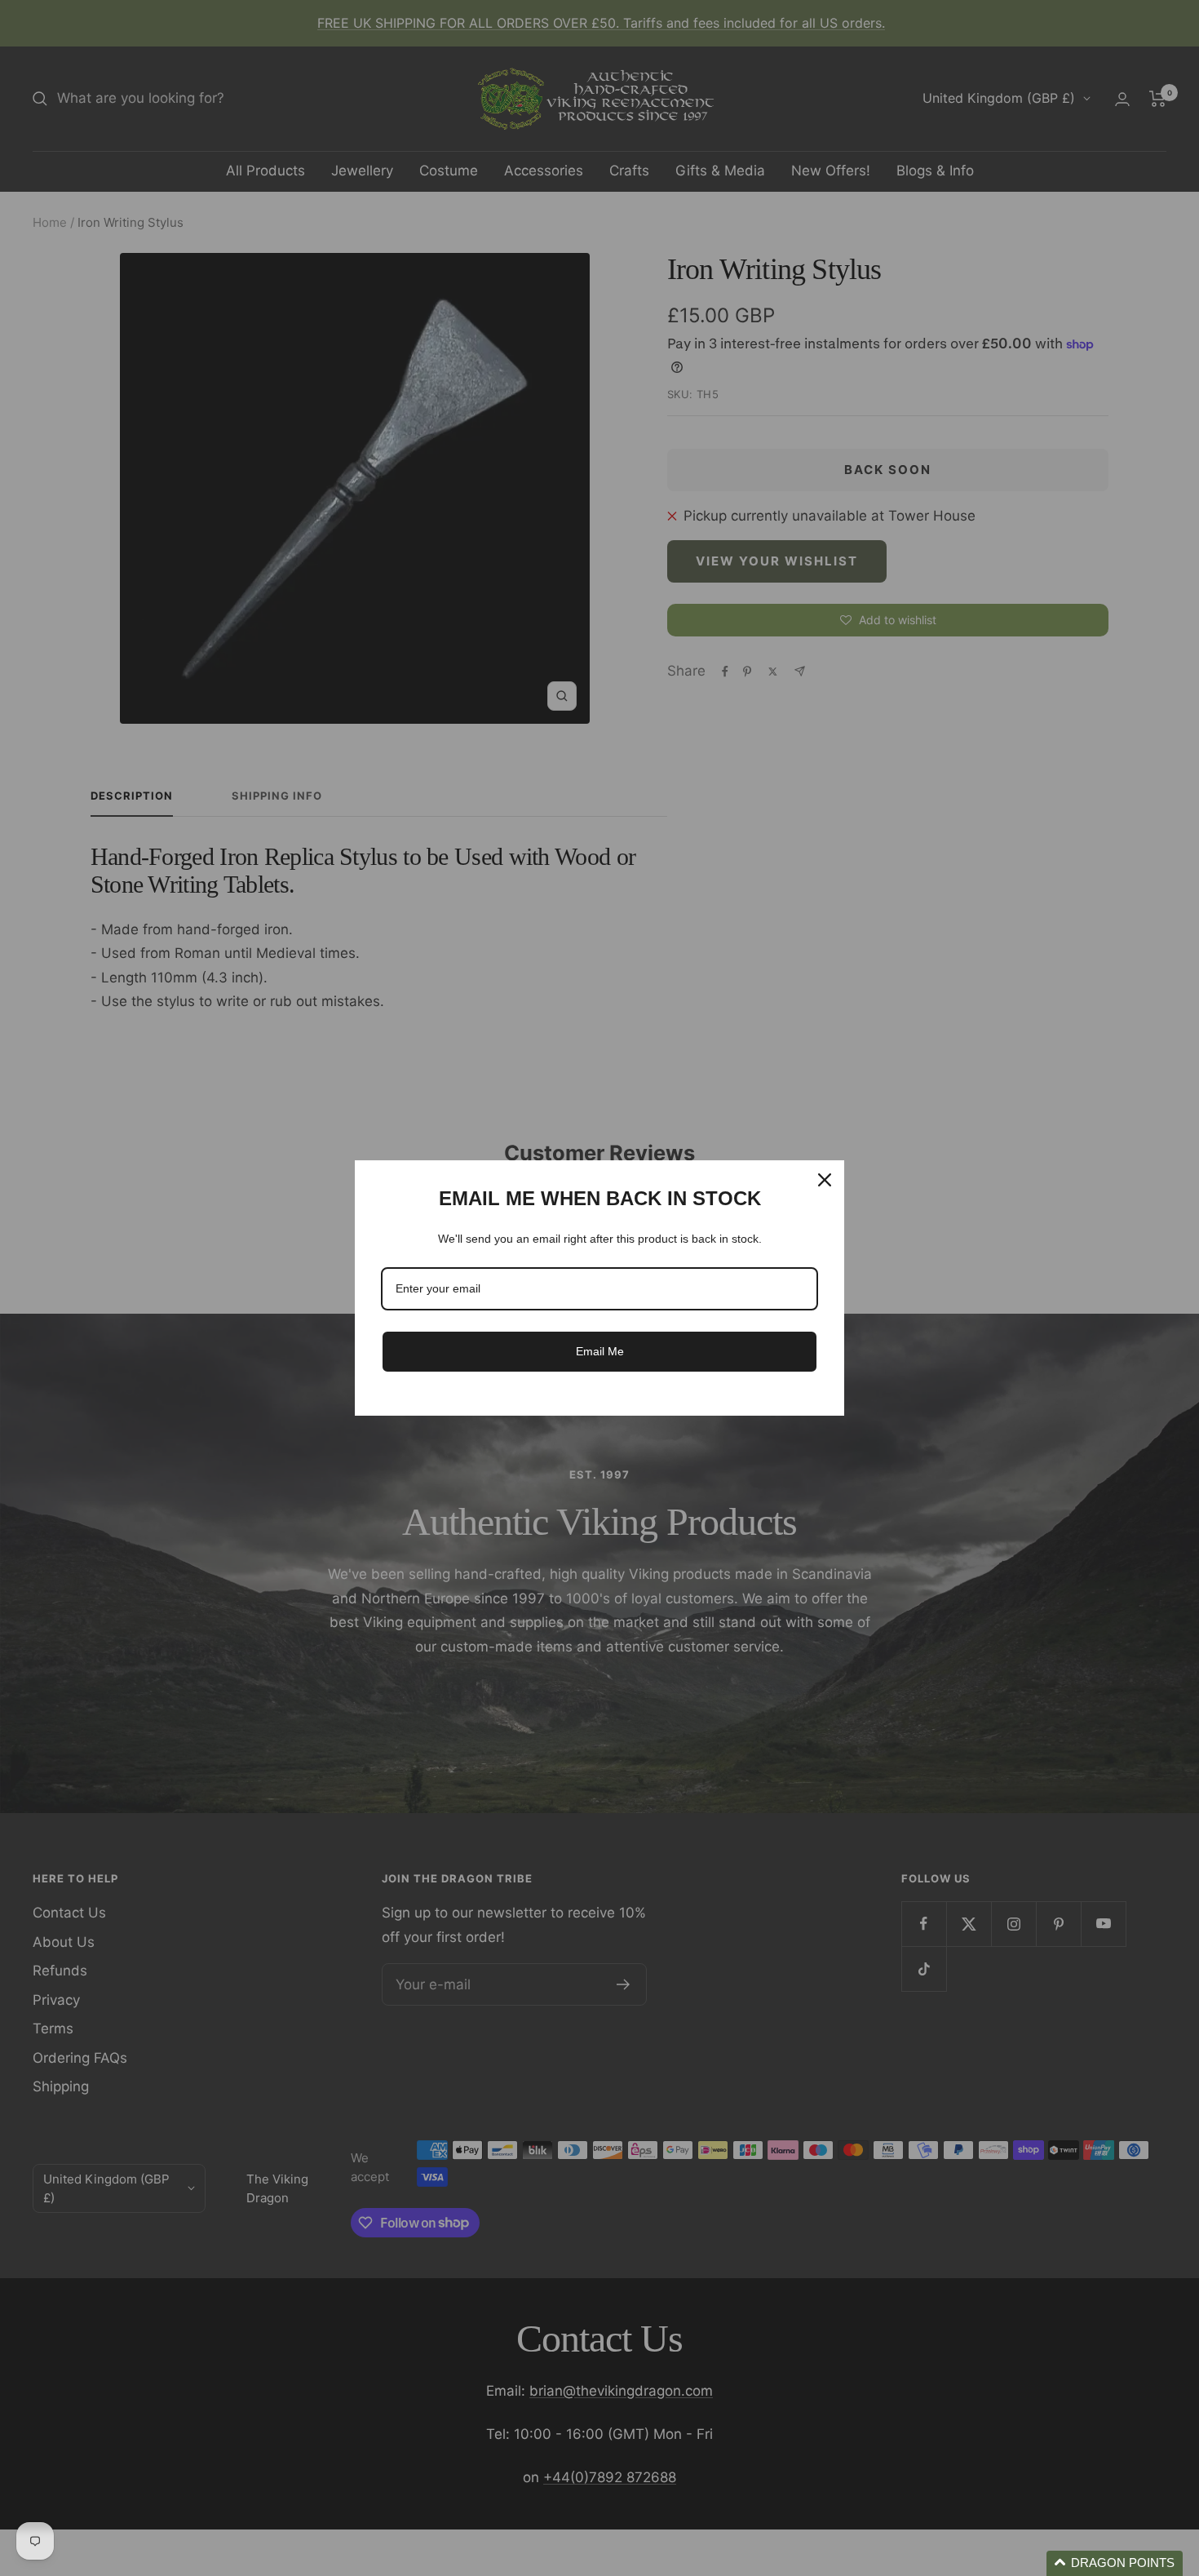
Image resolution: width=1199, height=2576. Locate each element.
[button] (1115, 2563)
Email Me (600, 1351)
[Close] (825, 1180)
